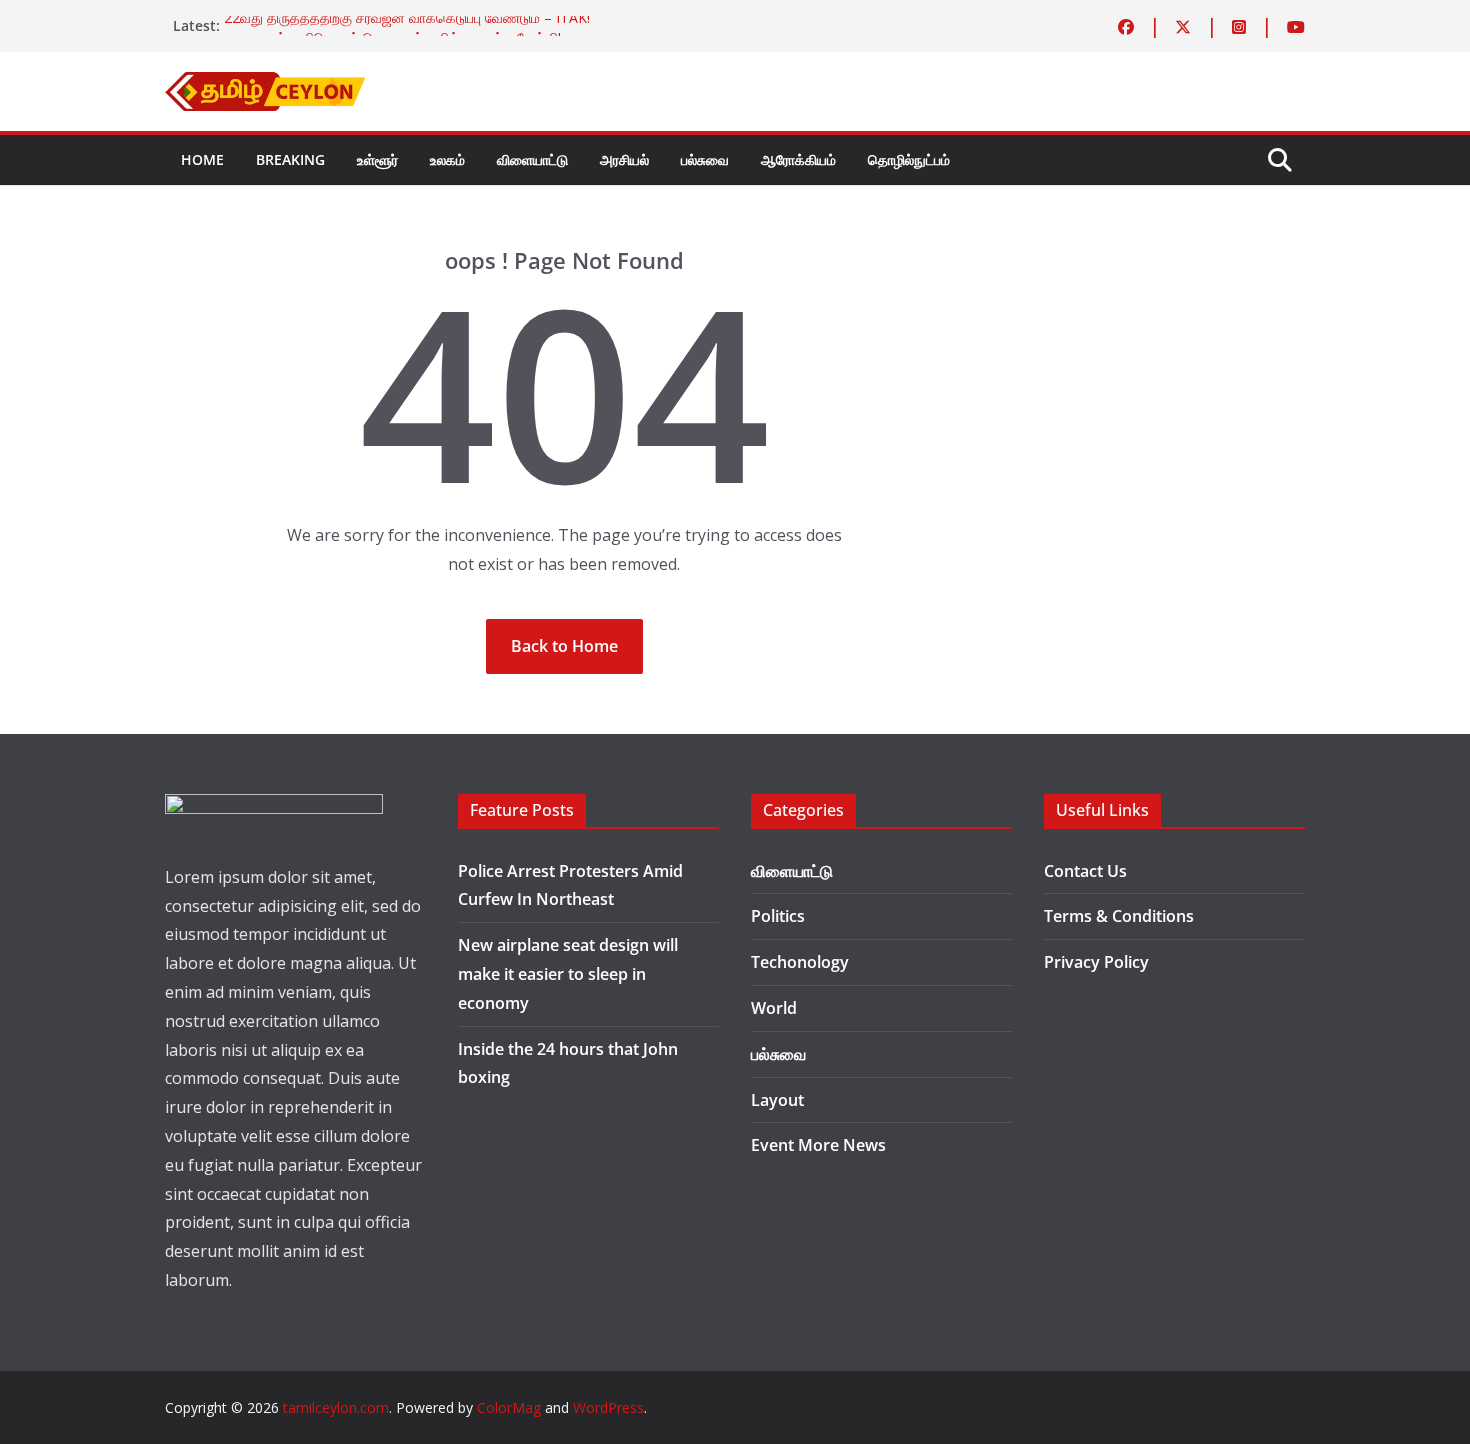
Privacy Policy (1096, 962)
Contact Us (1085, 871)
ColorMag (509, 1407)
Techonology (800, 962)
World (774, 1008)
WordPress (608, 1407)
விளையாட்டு (532, 159)
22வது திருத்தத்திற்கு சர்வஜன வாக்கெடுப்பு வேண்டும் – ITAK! (407, 24)
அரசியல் (624, 159)
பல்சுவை (705, 159)
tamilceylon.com (336, 1407)
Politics (778, 916)
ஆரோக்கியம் (798, 159)
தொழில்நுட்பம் (909, 159)
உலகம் (447, 159)
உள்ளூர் (377, 159)
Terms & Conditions (1119, 916)
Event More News (818, 1145)
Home (202, 159)
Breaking (290, 159)
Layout (777, 1100)
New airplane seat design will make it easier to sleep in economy (568, 974)
